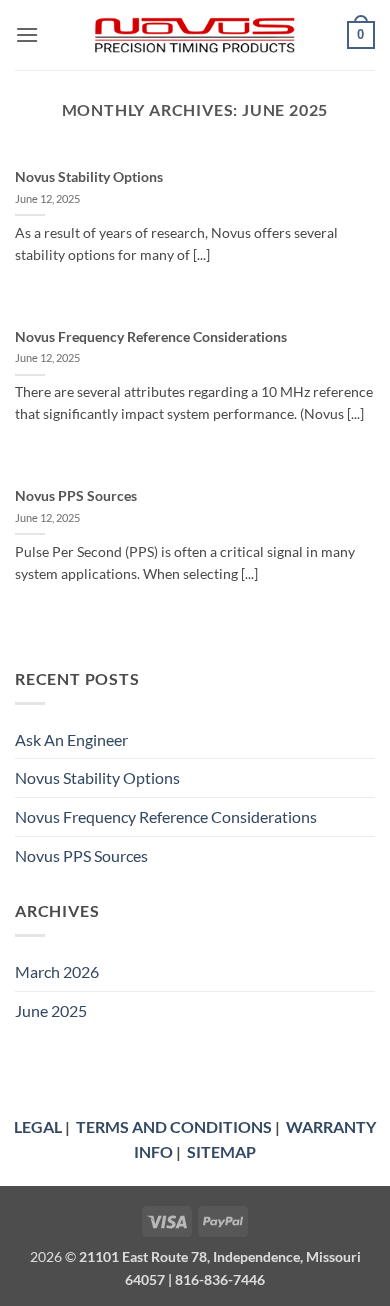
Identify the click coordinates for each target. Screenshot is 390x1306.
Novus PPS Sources (76, 496)
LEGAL (38, 1126)
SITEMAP (221, 1151)
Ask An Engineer (71, 739)
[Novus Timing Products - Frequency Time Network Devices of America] (195, 35)
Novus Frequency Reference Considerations (151, 337)
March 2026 (57, 971)
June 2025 (51, 1010)
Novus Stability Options (89, 177)
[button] (27, 34)
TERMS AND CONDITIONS (174, 1126)
